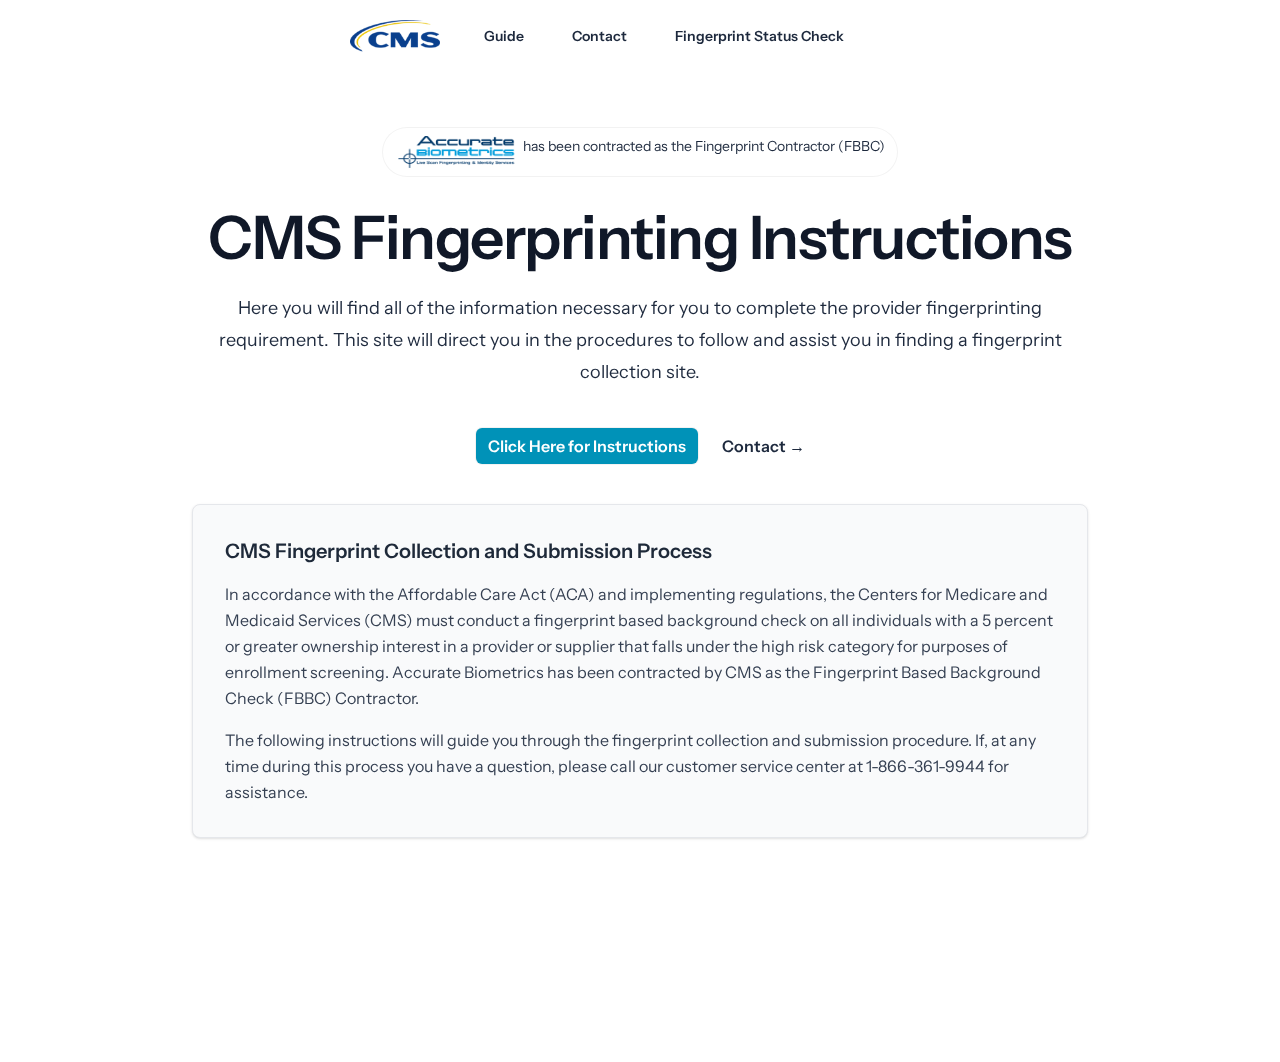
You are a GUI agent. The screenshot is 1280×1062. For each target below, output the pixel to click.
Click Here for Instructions (587, 446)
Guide (504, 36)
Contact (599, 36)
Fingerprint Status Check (759, 36)
